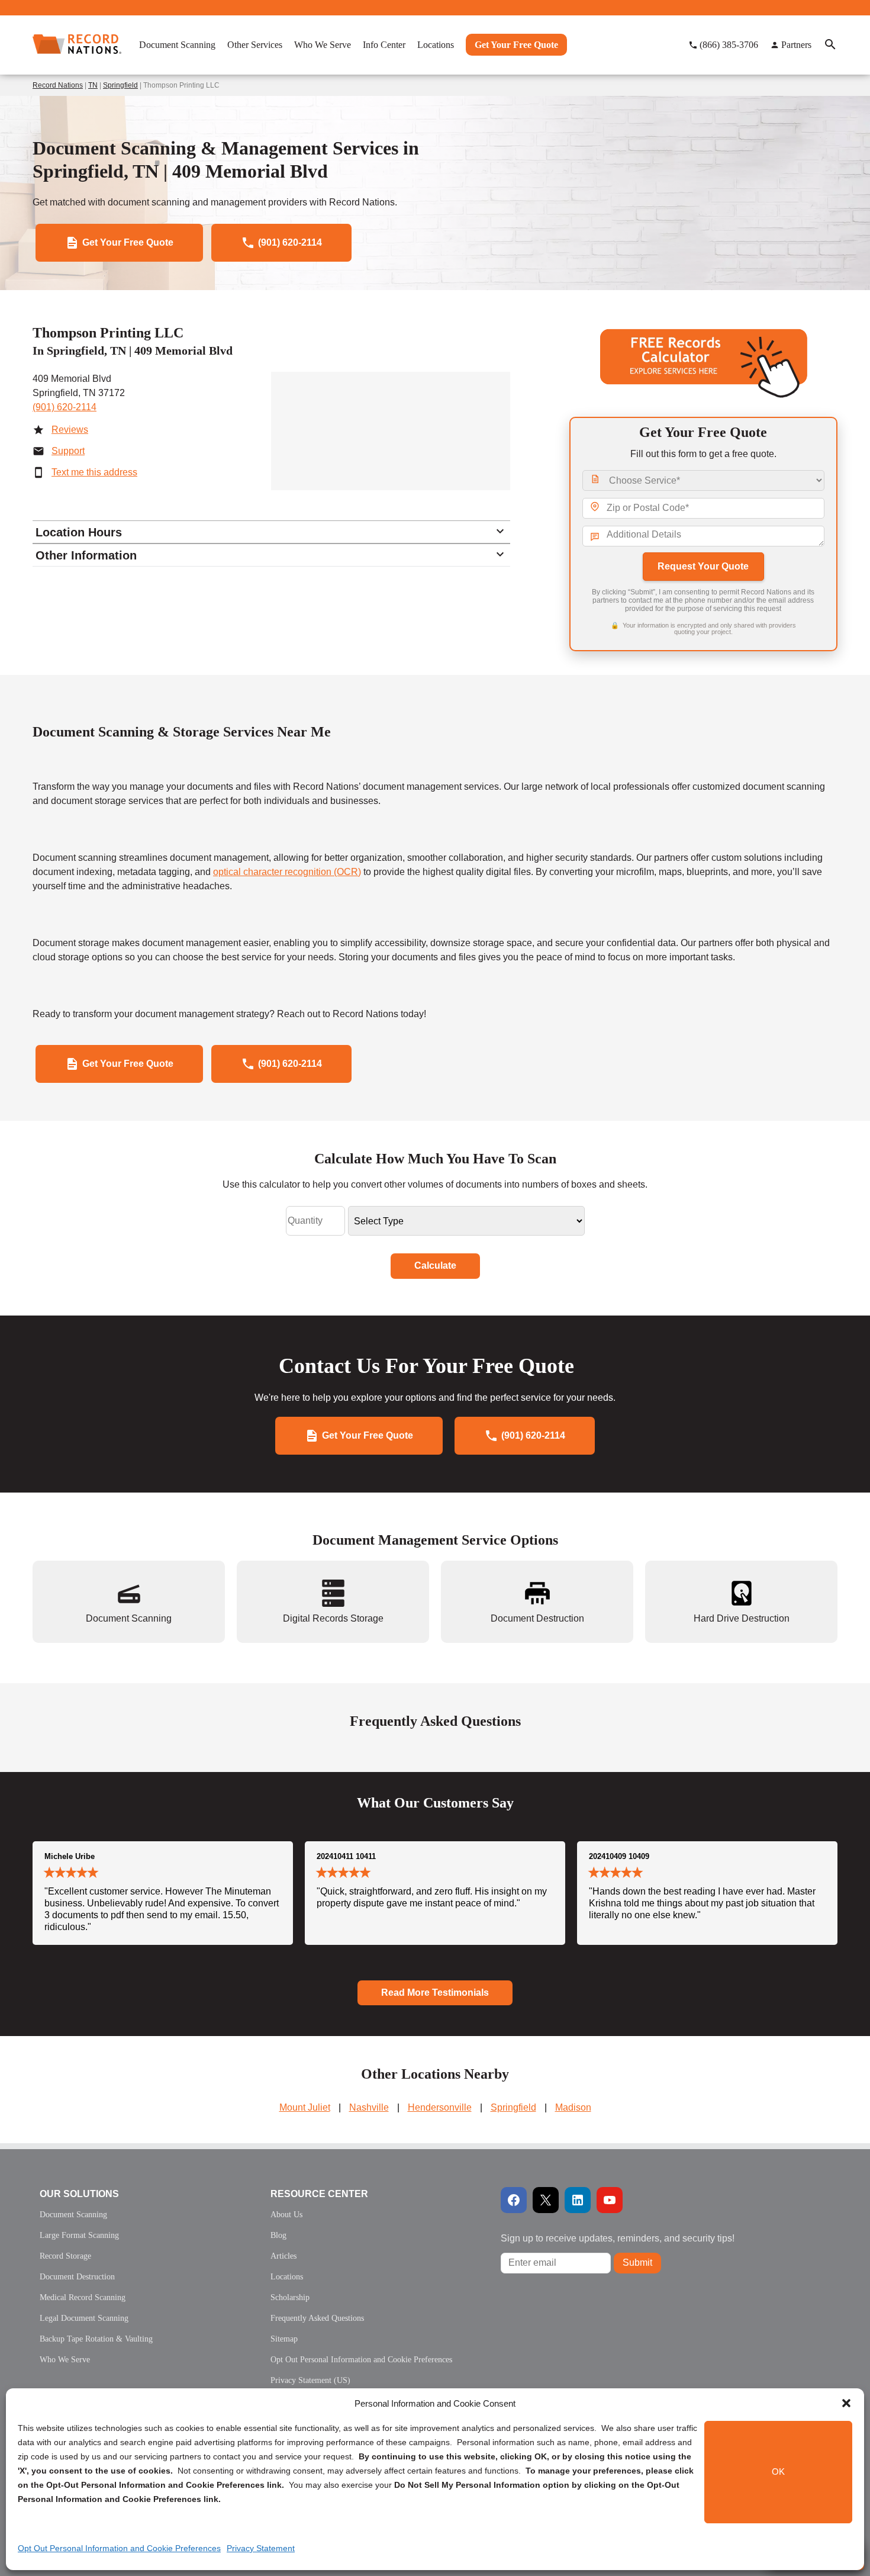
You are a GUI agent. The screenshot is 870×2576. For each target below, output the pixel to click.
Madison (573, 2107)
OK (778, 2472)
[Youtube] (610, 2200)
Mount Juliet (305, 2107)
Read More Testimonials (435, 1993)
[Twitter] (546, 2200)
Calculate (435, 1266)
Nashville (369, 2107)
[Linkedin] (578, 2200)
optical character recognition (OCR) (287, 872)
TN (93, 85)
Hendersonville (440, 2107)
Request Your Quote (703, 566)
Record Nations (58, 85)
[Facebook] (514, 2200)
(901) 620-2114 (65, 407)
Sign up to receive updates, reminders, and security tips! (618, 2238)
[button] (846, 2403)
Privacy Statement (261, 2548)
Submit (637, 2263)
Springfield (120, 85)
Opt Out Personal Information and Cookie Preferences (119, 2548)
